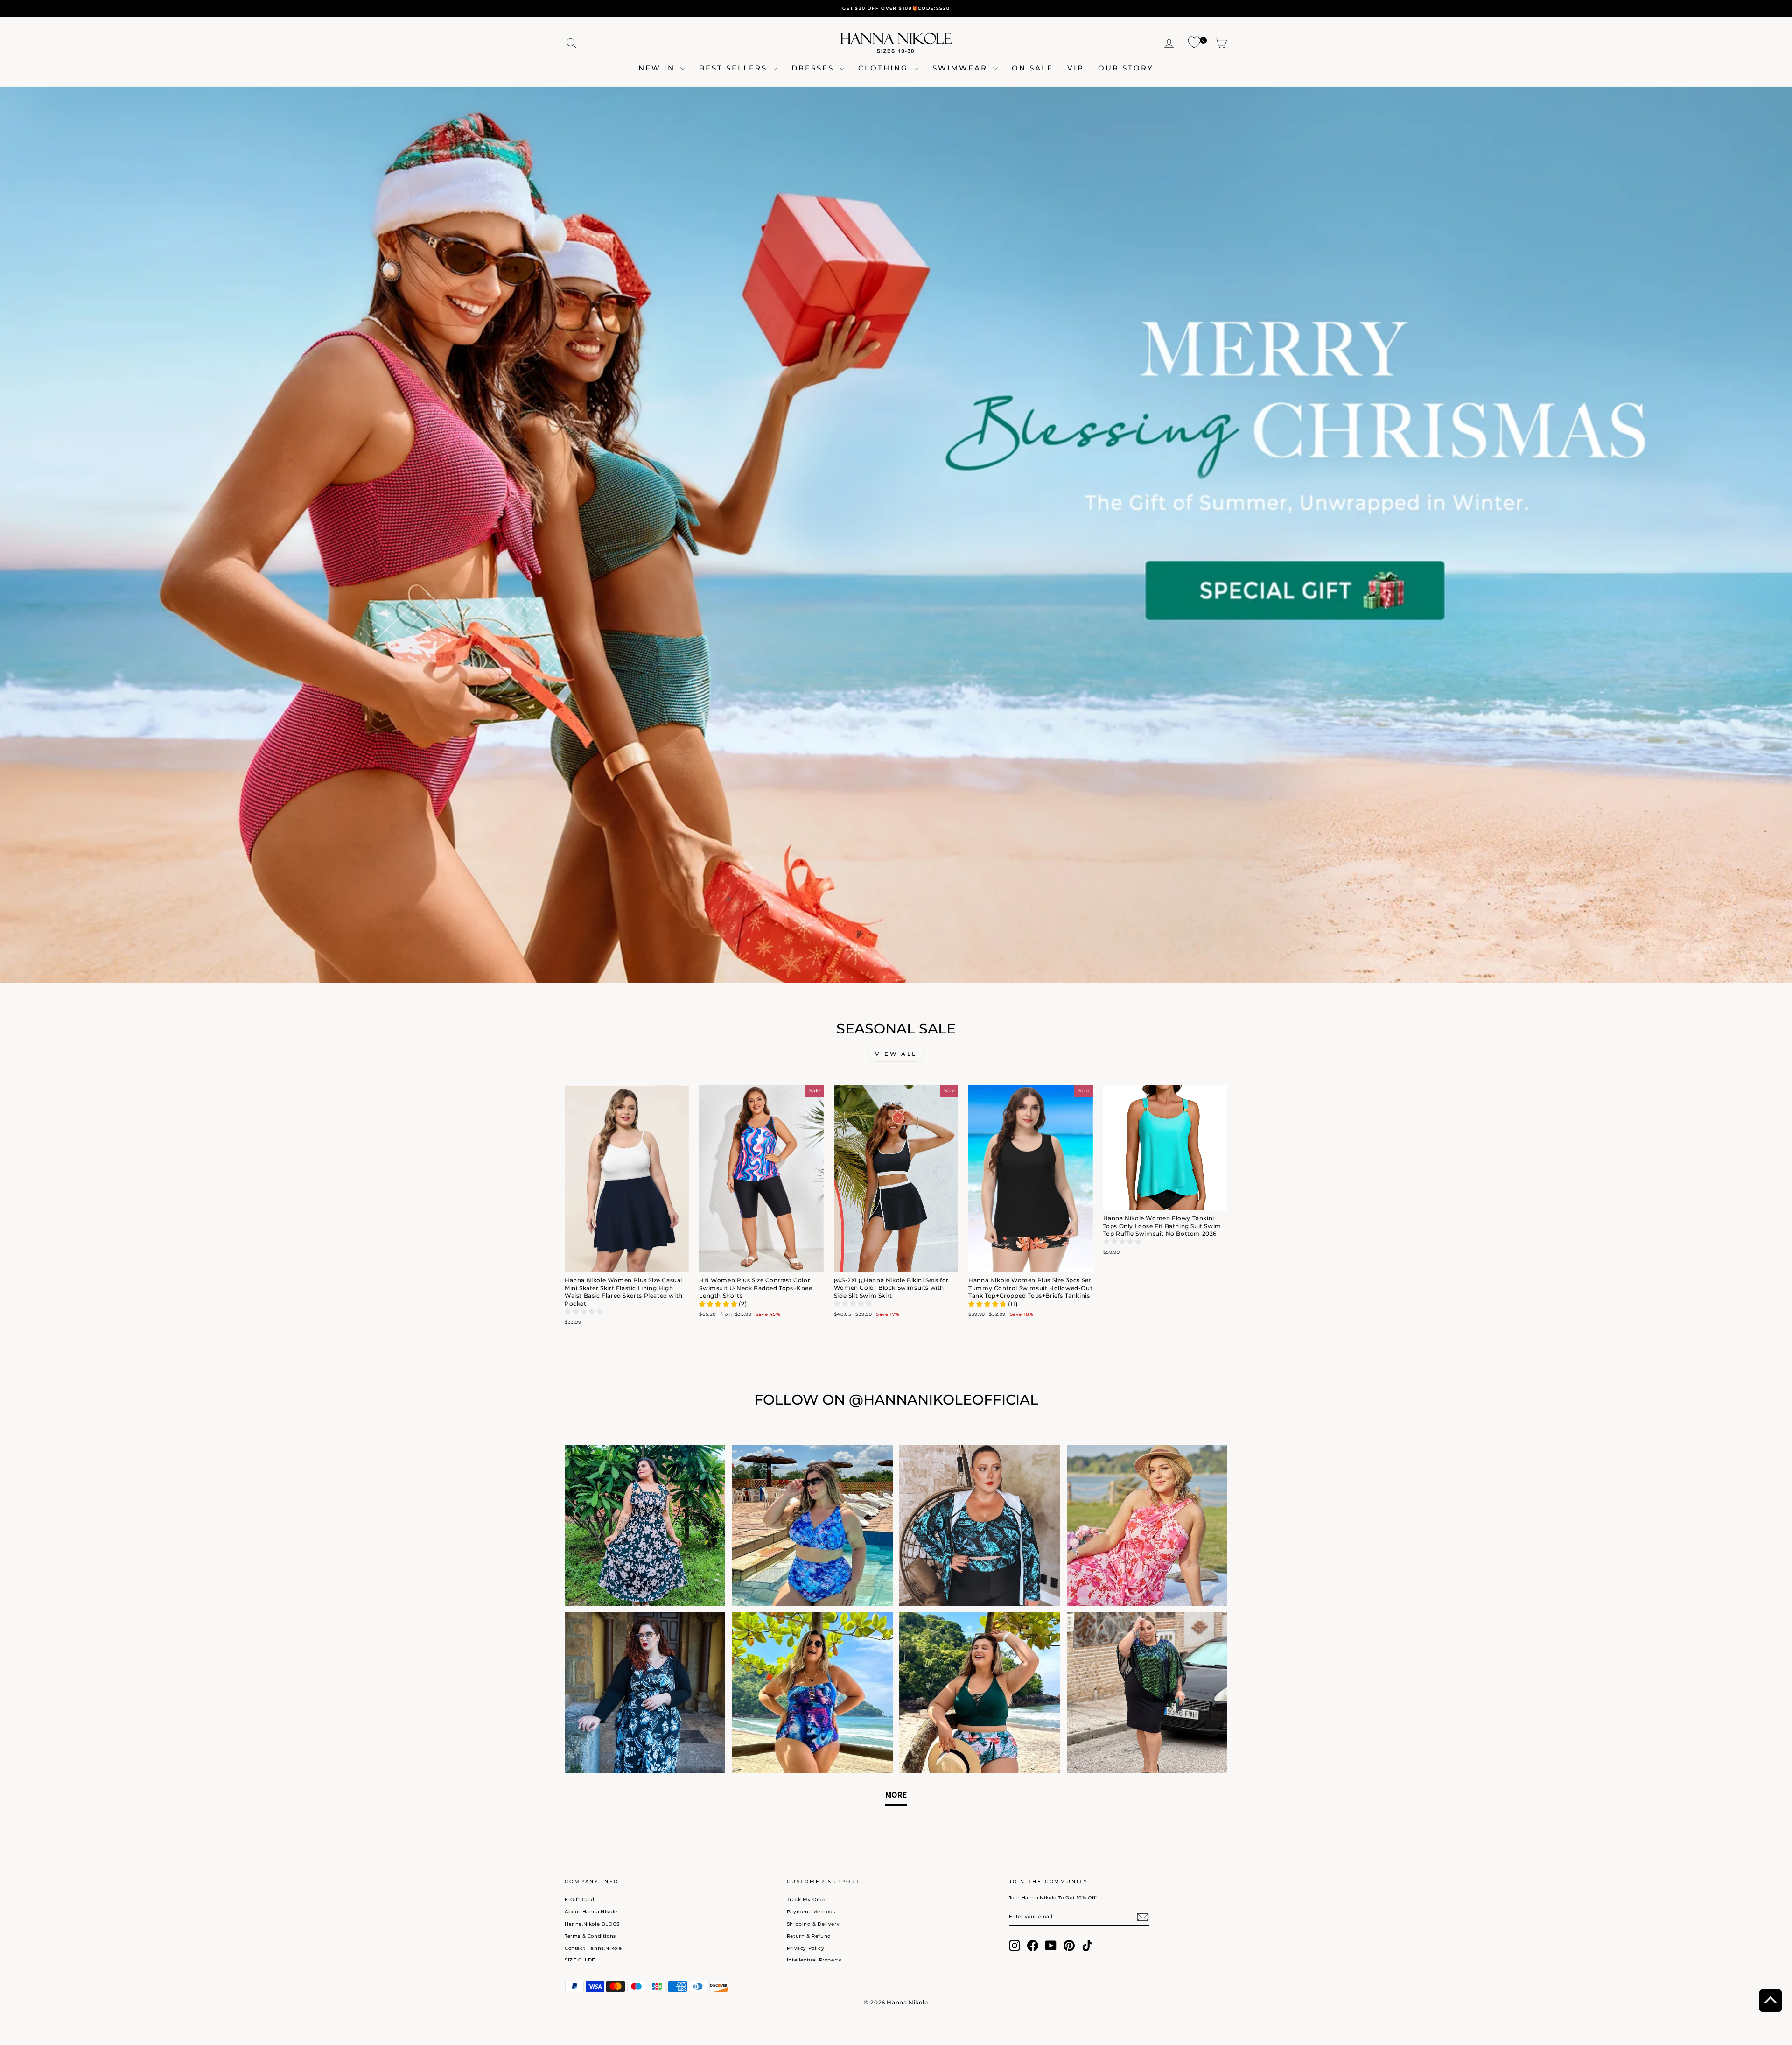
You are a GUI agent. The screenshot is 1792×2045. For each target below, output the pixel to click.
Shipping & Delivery (813, 1924)
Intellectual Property (814, 1960)
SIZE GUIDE (580, 1960)
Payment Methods (811, 1912)
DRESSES (814, 68)
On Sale (1032, 68)
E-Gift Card (580, 1900)
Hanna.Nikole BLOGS (592, 1924)
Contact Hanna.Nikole (593, 1948)
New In (658, 68)
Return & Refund (809, 1936)
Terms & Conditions (590, 1936)
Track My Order (807, 1900)
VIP (1076, 68)
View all (896, 1054)
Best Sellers (735, 68)
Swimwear (962, 68)
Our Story (1126, 68)
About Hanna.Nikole (591, 1912)
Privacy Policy (805, 1948)
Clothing (885, 68)
